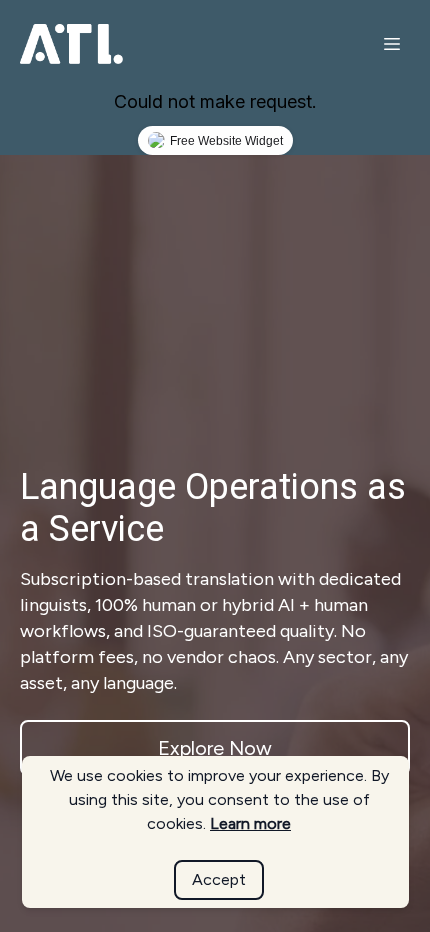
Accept (219, 879)
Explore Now (215, 748)
